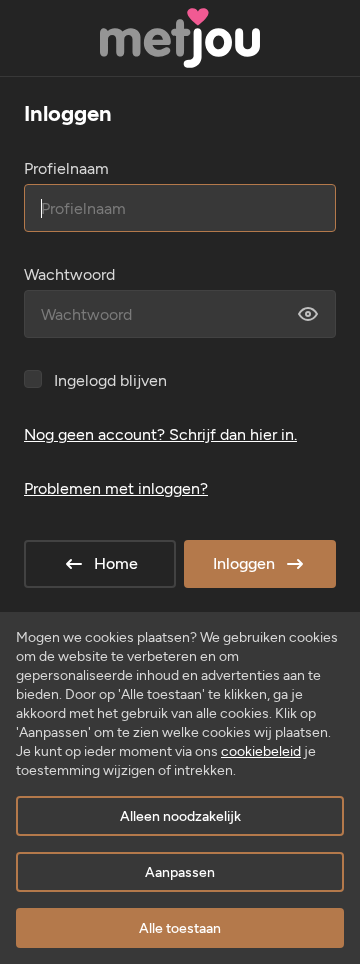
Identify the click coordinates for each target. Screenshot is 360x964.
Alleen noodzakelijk (180, 816)
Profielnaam (66, 168)
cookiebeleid (261, 751)
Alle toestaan (180, 928)
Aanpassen (180, 872)
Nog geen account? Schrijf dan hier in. (160, 434)
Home (116, 563)
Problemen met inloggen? (116, 488)
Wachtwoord (69, 274)
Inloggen (244, 563)
